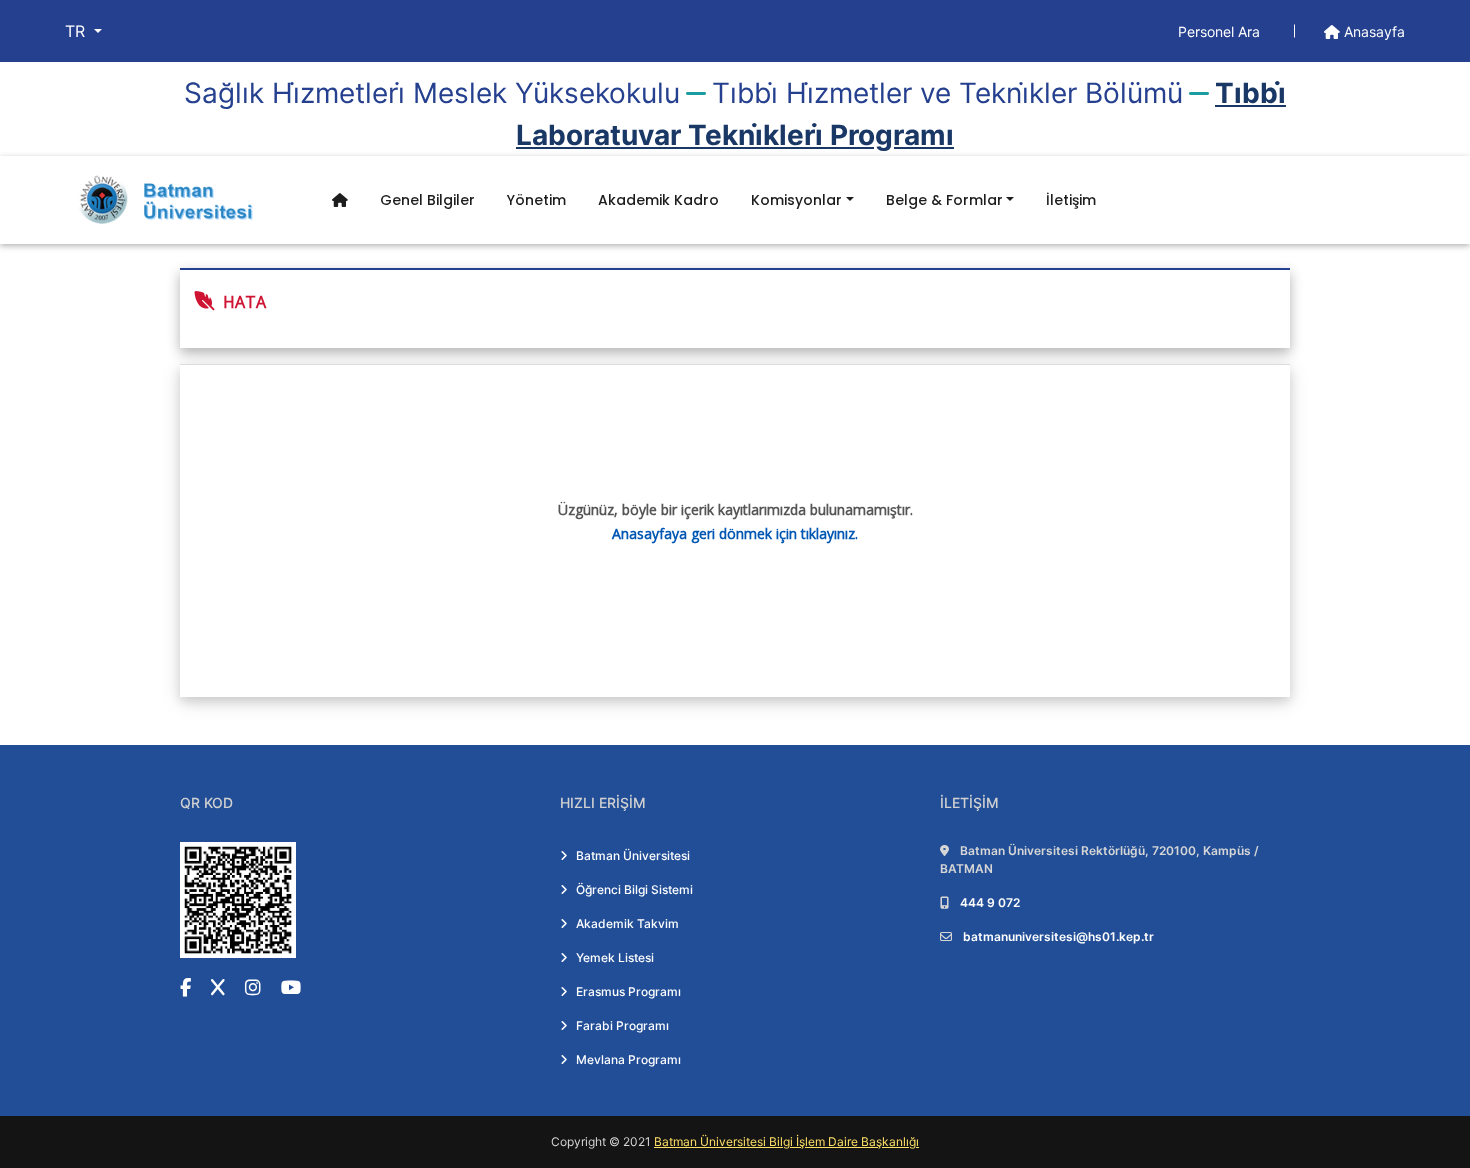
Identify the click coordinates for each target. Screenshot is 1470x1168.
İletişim (1071, 200)
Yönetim (536, 200)
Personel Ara (1221, 31)
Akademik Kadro (658, 200)
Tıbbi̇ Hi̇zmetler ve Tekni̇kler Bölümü (947, 93)
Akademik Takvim (627, 923)
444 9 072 (990, 902)
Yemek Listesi (615, 957)
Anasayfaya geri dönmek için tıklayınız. (735, 533)
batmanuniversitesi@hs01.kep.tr (1058, 936)
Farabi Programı (622, 1025)
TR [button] (77, 31)
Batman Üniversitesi (633, 855)
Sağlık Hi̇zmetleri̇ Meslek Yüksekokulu (432, 93)
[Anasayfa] (340, 200)
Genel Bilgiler (427, 200)
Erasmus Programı (628, 991)
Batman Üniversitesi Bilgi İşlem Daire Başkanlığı (786, 1141)
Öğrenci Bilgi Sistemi (634, 889)
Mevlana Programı (628, 1059)
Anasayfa (1372, 31)
